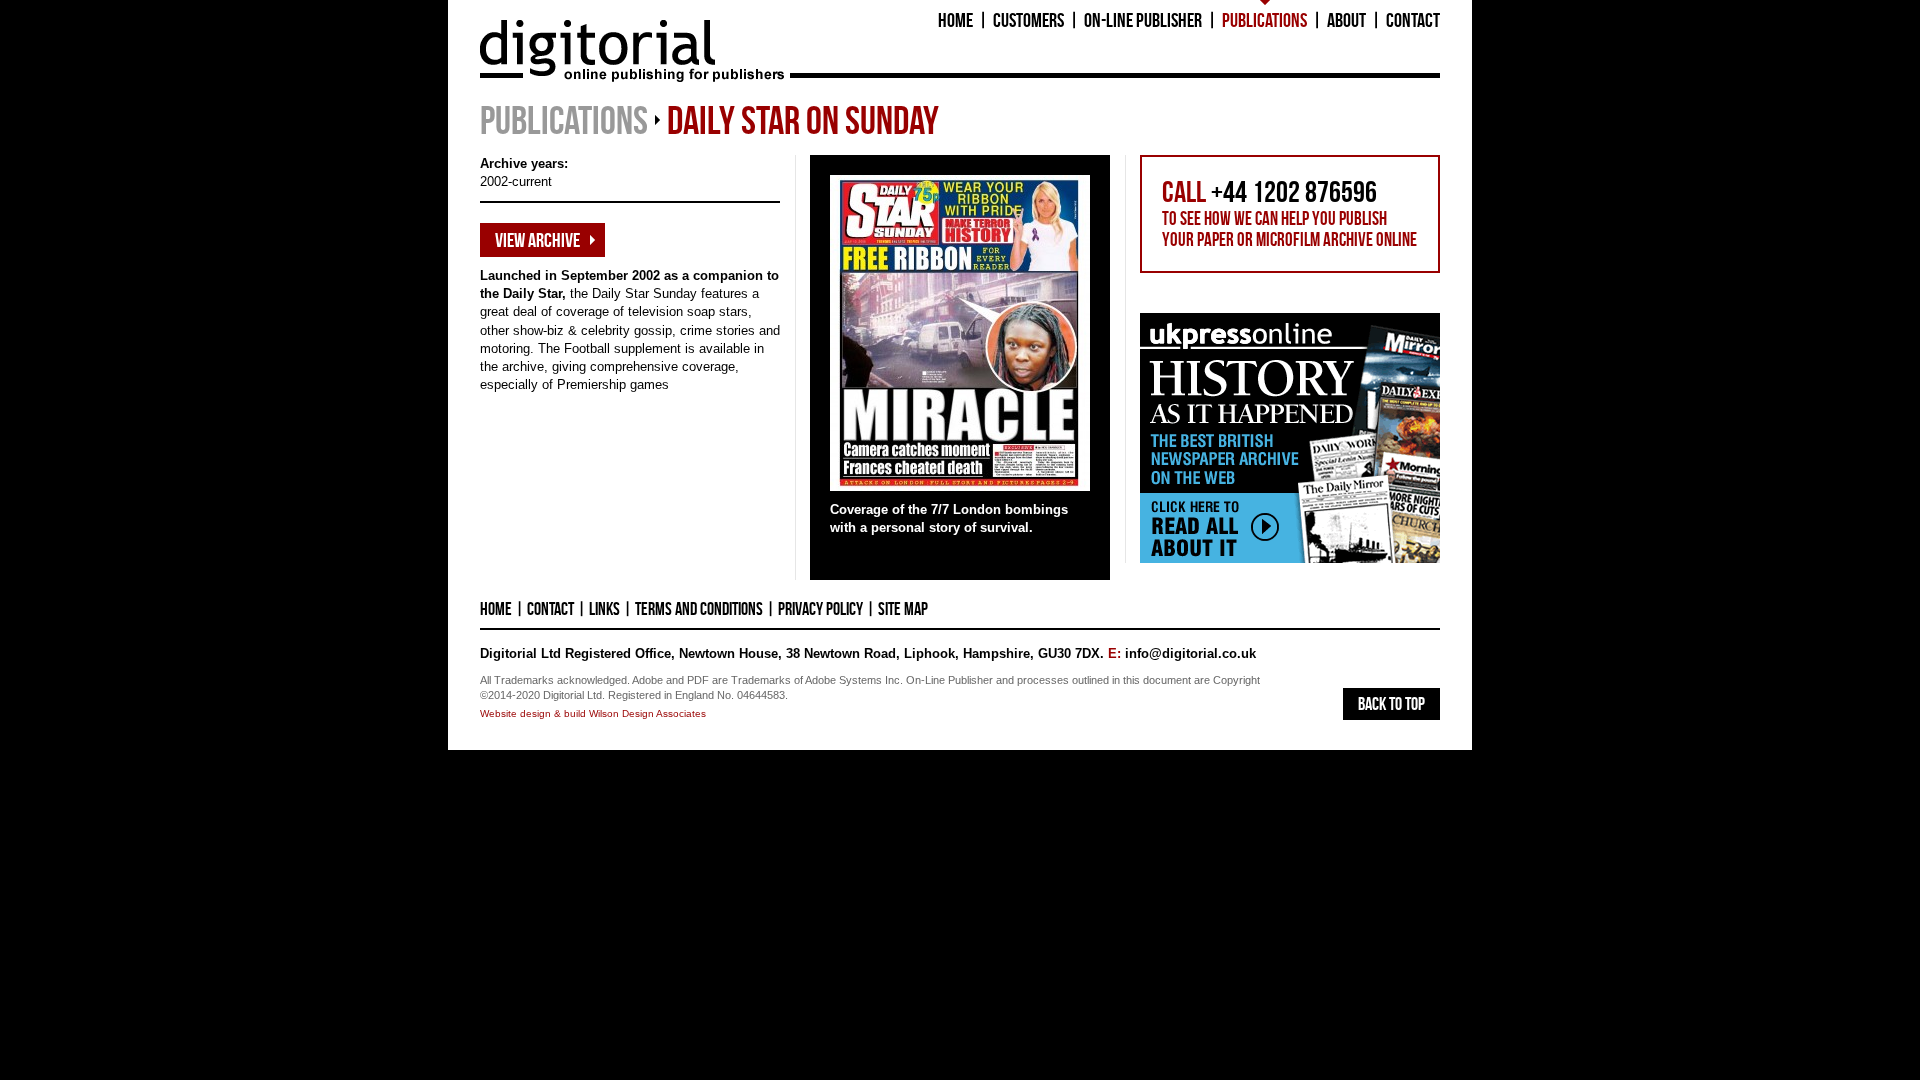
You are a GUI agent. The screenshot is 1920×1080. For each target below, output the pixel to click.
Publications (1264, 19)
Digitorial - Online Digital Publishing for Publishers (597, 50)
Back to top (1391, 704)
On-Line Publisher (1143, 19)
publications (564, 120)
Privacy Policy (820, 609)
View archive (537, 240)
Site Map (903, 609)
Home (955, 19)
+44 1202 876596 (1294, 191)
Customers (1028, 19)
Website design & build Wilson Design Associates (593, 713)
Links (604, 609)
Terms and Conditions (699, 609)
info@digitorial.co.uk (1190, 653)
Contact (1413, 19)
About (1346, 19)
